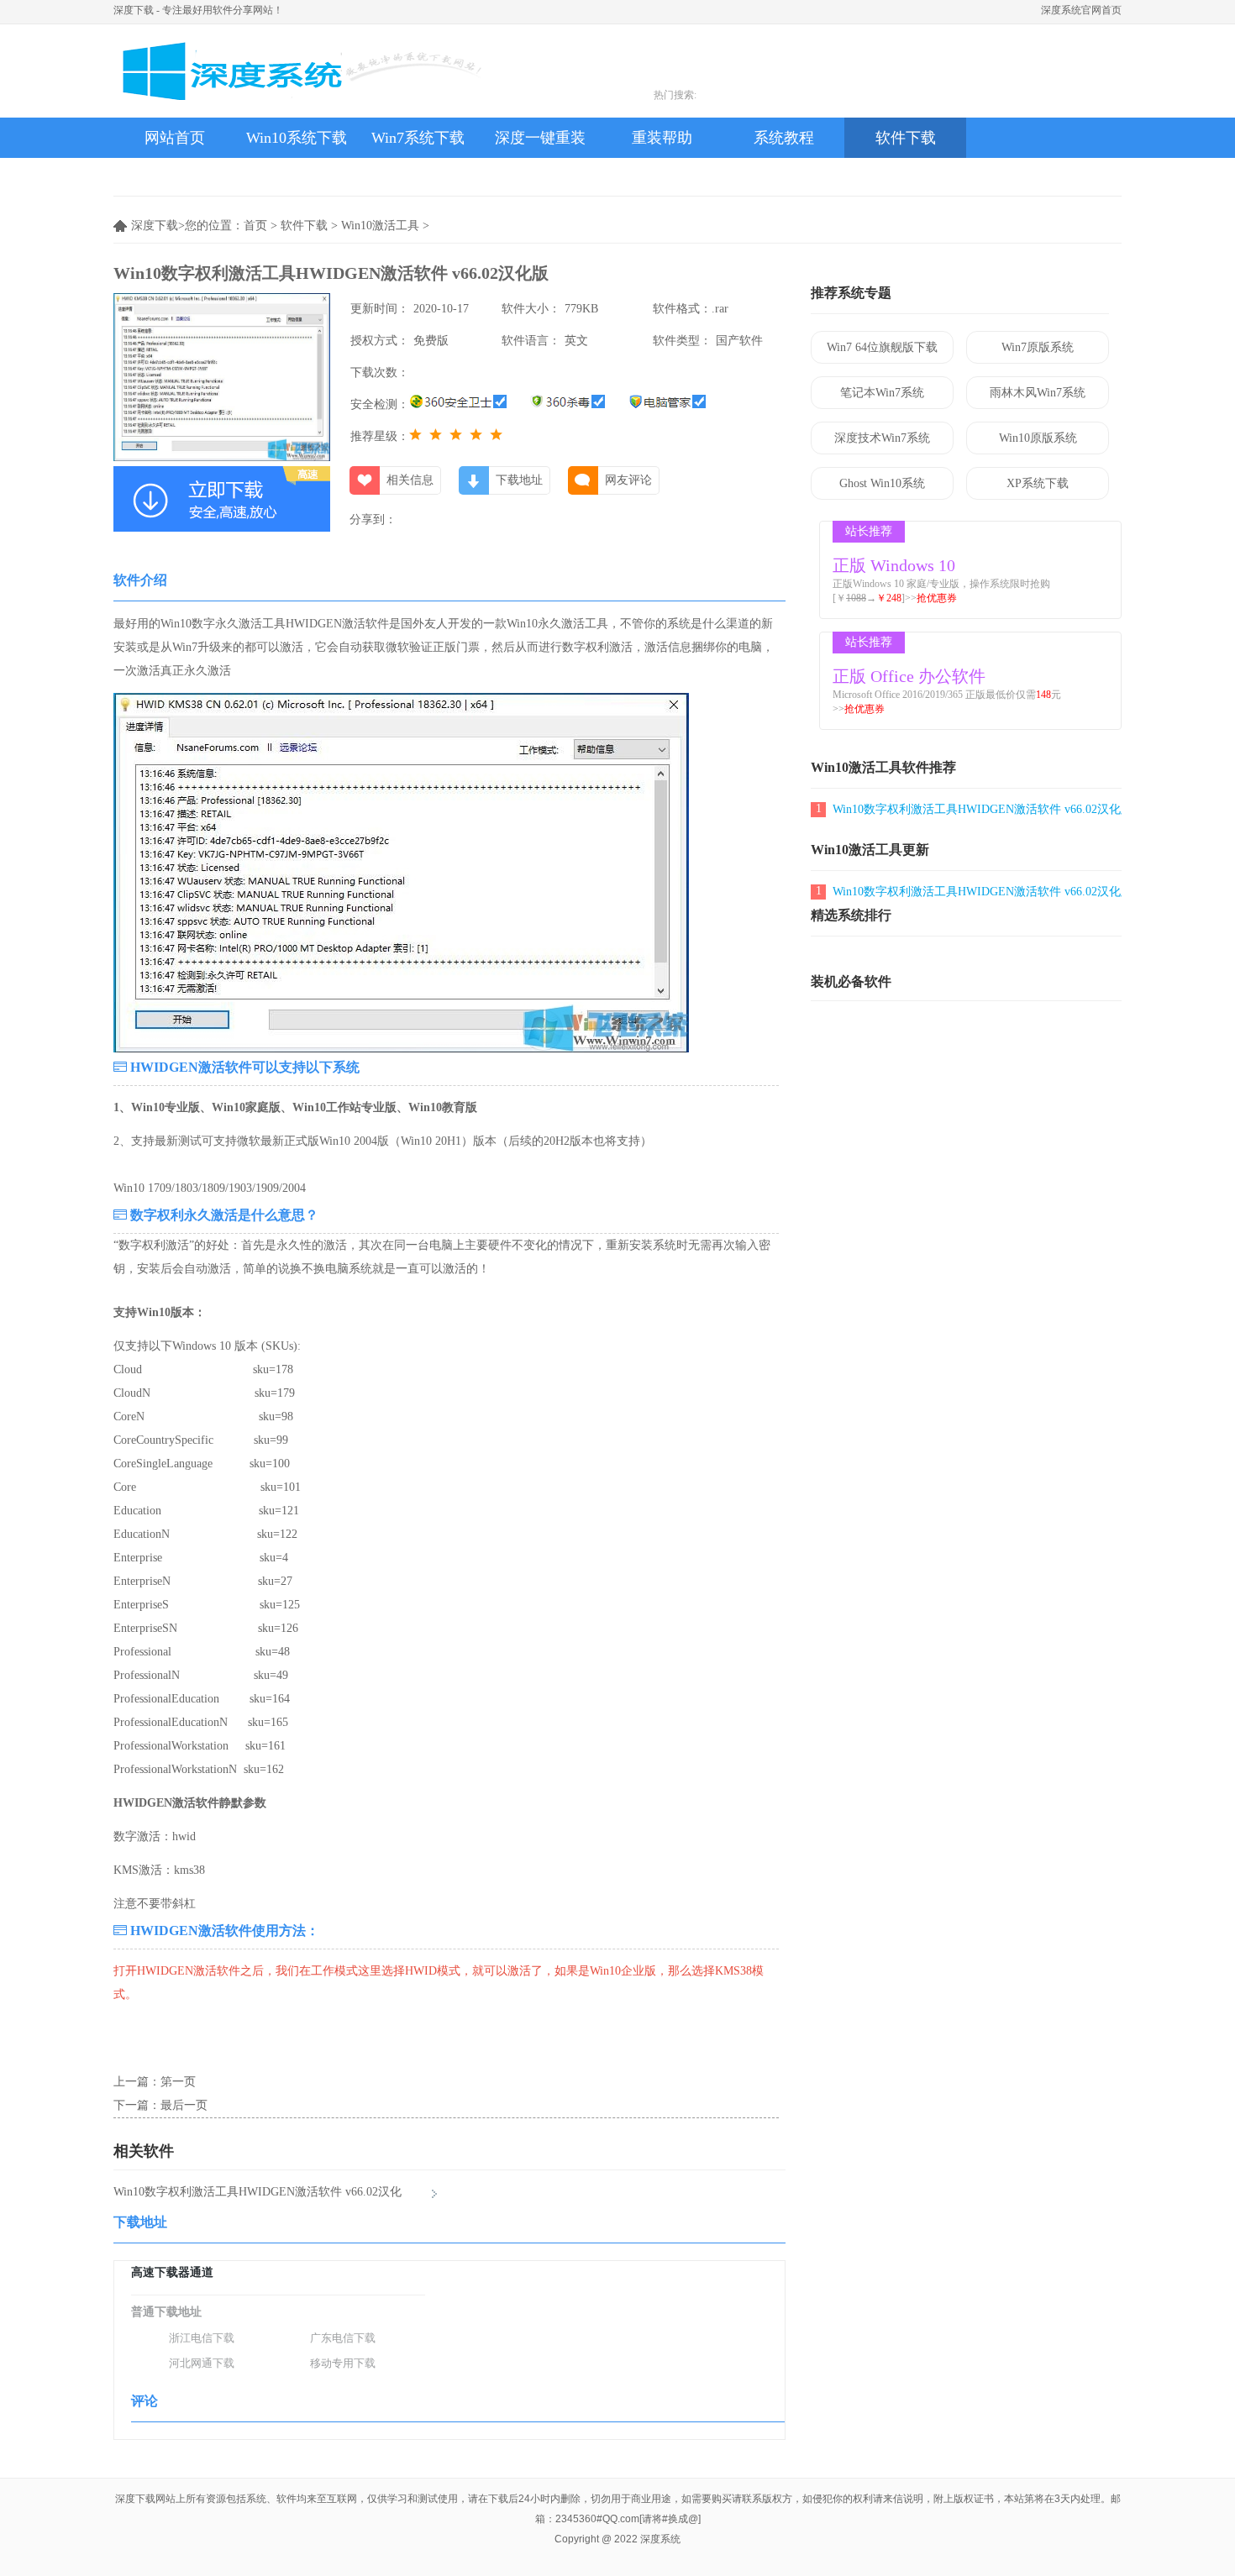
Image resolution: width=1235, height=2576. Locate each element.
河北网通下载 (202, 2363)
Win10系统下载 (297, 138)
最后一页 (184, 2105)
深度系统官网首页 (1081, 10)
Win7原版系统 (1038, 347)
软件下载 (906, 138)
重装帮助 (662, 138)
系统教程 (784, 138)
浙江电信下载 (202, 2338)
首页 (255, 226)
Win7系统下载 (418, 138)
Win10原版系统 (1038, 438)
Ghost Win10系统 (882, 483)
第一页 (178, 2082)
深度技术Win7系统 (882, 438)
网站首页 (175, 138)
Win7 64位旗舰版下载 (882, 347)
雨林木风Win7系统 (1038, 393)
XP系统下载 (1038, 483)
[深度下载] (298, 71)
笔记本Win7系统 (882, 393)
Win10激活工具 (380, 226)
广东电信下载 (343, 2338)
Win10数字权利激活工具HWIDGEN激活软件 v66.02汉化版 (983, 809)
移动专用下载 (343, 2363)
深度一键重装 (540, 138)
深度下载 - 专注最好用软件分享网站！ (198, 10)
